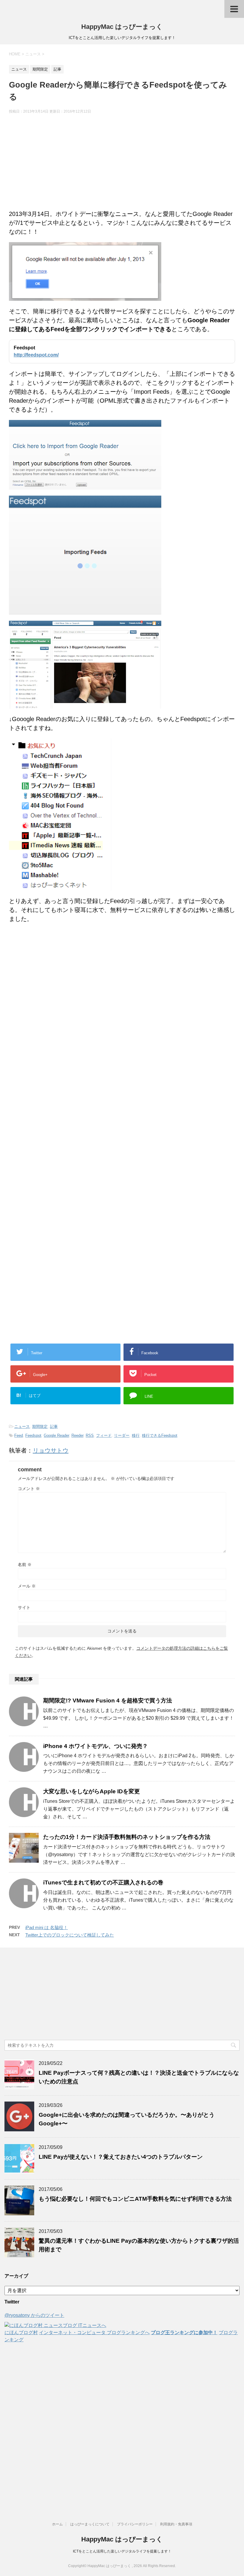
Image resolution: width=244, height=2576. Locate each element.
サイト (24, 1607)
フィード (104, 1435)
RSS (90, 1435)
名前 (25, 1565)
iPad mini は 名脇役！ (47, 1927)
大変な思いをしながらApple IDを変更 (91, 1791)
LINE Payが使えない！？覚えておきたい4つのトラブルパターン (121, 2157)
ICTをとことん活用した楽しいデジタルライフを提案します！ (122, 2551)
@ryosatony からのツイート (34, 2315)
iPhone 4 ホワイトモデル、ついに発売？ (96, 1746)
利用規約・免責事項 (176, 2524)
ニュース (22, 1426)
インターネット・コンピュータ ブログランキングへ (94, 2333)
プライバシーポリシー (135, 2524)
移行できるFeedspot (160, 1435)
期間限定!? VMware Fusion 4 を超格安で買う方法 (108, 1701)
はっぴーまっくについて (90, 2524)
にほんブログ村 (21, 2333)
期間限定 (40, 1426)
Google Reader (56, 1435)
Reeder (77, 1435)
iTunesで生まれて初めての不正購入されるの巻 (103, 1882)
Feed (19, 1435)
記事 (54, 1426)
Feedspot (33, 1435)
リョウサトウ (51, 1450)
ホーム (57, 2524)
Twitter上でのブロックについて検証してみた (70, 1935)
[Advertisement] (122, 162)
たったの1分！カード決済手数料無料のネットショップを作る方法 (127, 1837)
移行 (136, 1435)
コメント (29, 1489)
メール (27, 1586)
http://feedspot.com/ (36, 355)
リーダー (122, 1435)
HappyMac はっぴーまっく (122, 27)
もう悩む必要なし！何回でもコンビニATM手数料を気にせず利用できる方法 (135, 2199)
